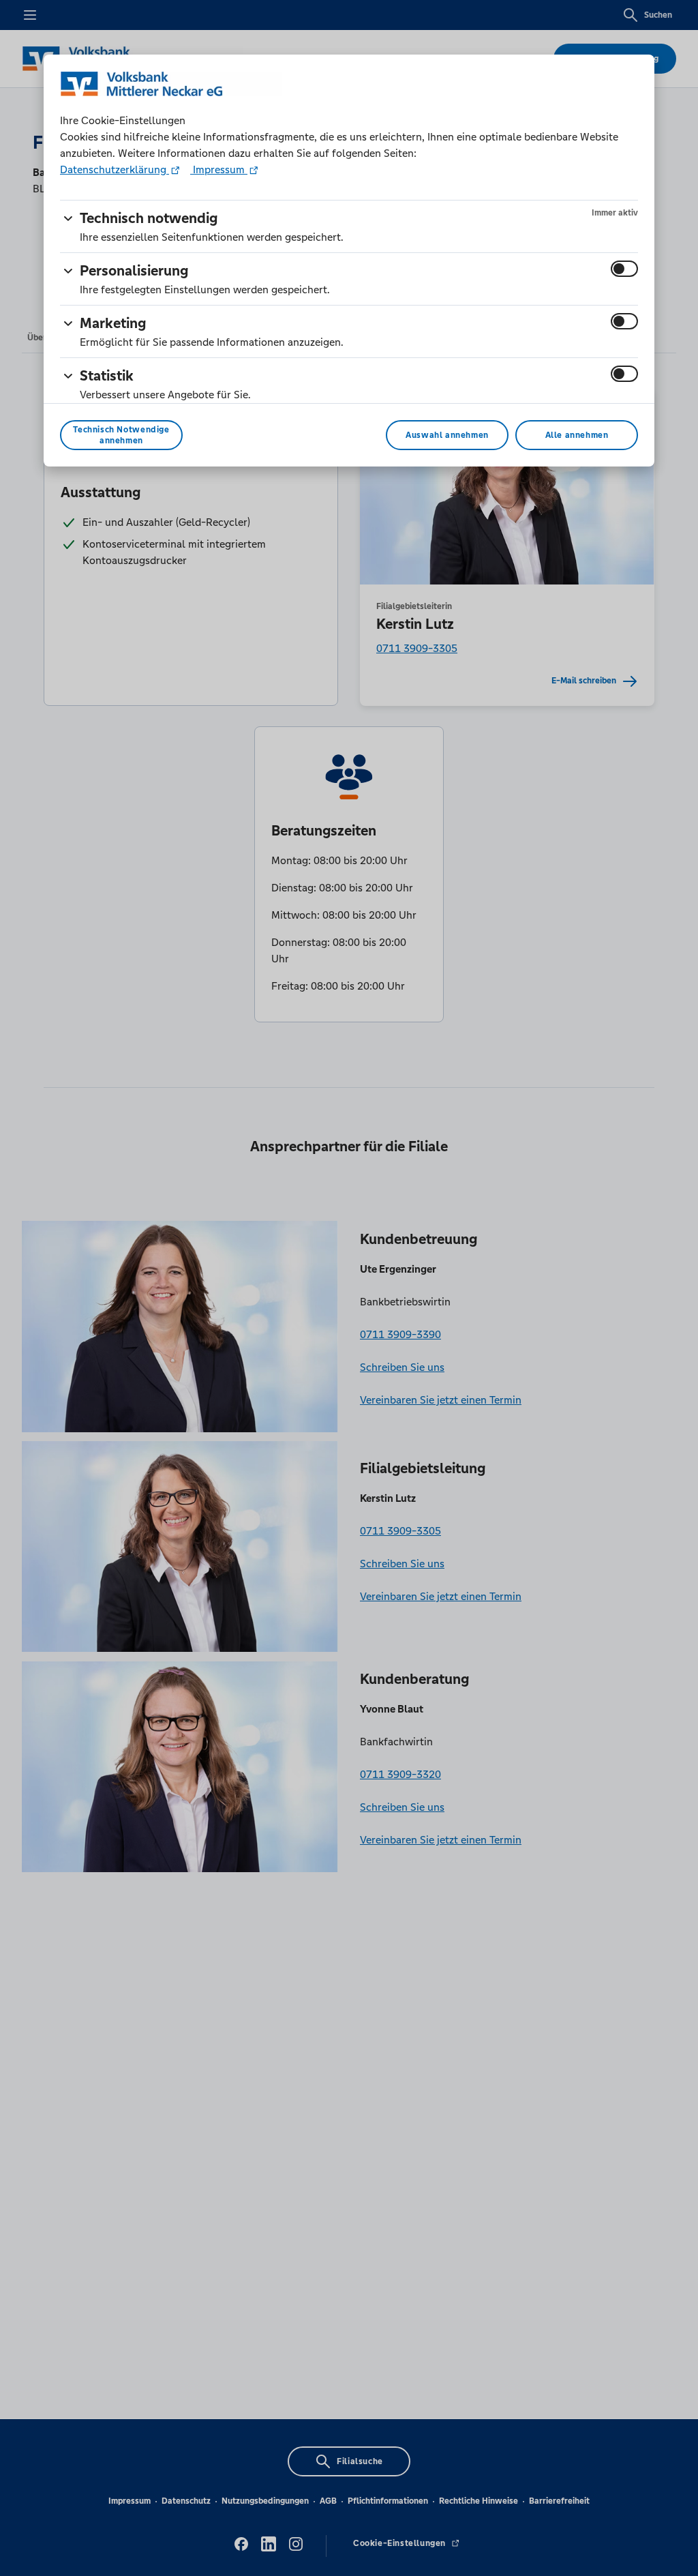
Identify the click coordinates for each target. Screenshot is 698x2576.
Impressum (219, 169)
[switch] (624, 269)
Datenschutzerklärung (115, 169)
